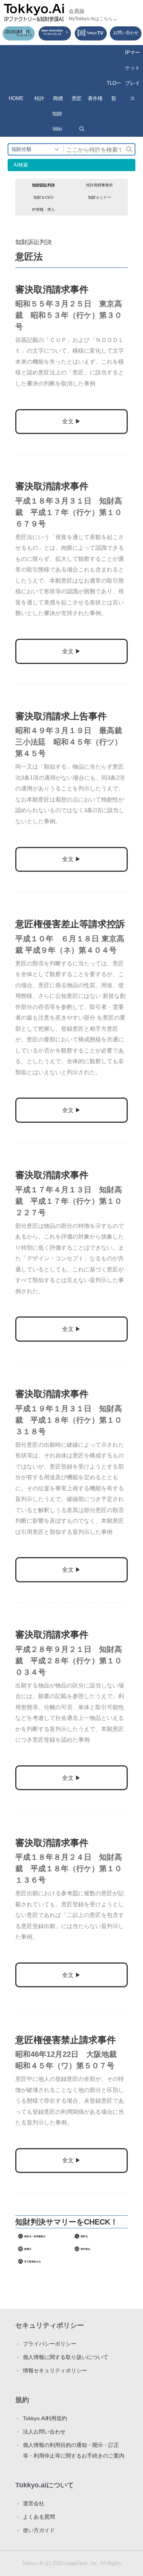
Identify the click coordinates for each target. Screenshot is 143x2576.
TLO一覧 (114, 91)
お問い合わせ (126, 32)
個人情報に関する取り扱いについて (66, 2357)
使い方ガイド (39, 2530)
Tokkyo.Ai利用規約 (45, 2418)
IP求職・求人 (43, 210)
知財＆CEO (43, 197)
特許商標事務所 (100, 185)
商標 (58, 98)
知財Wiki (57, 121)
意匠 (77, 98)
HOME (16, 98)
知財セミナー (100, 197)
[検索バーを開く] (82, 129)
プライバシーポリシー (50, 2344)
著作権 (95, 98)
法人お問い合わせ (44, 2432)
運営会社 (34, 2503)
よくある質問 (39, 2517)
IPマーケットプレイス (133, 75)
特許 (39, 98)
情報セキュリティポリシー (55, 2370)
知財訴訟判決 (43, 185)
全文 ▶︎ (71, 421)
